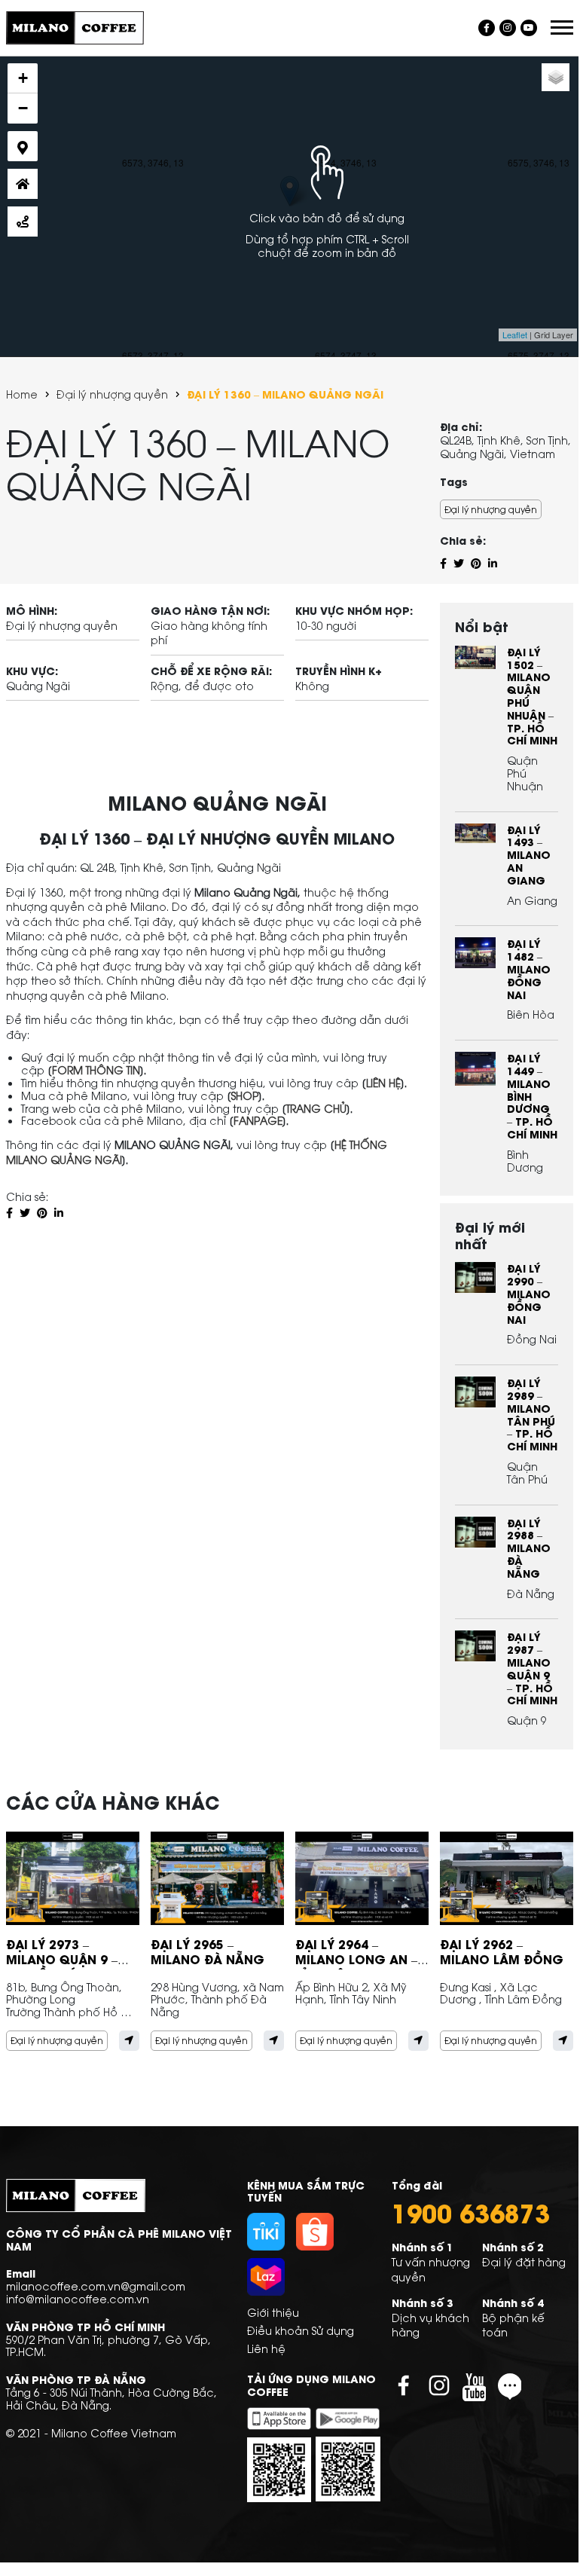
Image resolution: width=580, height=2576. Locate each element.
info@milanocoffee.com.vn (78, 2298)
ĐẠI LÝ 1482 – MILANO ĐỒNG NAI (529, 968)
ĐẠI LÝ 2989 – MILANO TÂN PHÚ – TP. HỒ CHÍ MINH (532, 1414)
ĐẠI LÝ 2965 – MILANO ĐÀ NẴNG (208, 1951)
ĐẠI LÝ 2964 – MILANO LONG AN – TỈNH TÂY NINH (356, 1959)
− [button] (23, 108)
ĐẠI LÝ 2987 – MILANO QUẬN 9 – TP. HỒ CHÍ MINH (532, 1668)
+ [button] (23, 78)
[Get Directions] (23, 222)
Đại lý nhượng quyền (112, 394)
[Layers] (556, 77)
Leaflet (515, 335)
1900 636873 (471, 2212)
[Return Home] (23, 184)
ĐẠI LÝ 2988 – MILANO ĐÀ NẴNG (529, 1548)
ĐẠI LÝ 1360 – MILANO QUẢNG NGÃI (285, 394)
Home (22, 394)
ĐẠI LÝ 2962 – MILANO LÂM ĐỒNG (502, 1951)
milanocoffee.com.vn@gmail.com (96, 2286)
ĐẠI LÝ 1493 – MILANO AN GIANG (529, 854)
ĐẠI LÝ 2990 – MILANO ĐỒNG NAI (529, 1293)
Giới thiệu (273, 2312)
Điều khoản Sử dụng (301, 2330)
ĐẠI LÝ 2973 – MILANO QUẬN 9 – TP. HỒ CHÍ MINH (62, 1959)
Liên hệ (266, 2348)
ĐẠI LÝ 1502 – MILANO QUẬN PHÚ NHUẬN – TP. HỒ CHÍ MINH (532, 696)
